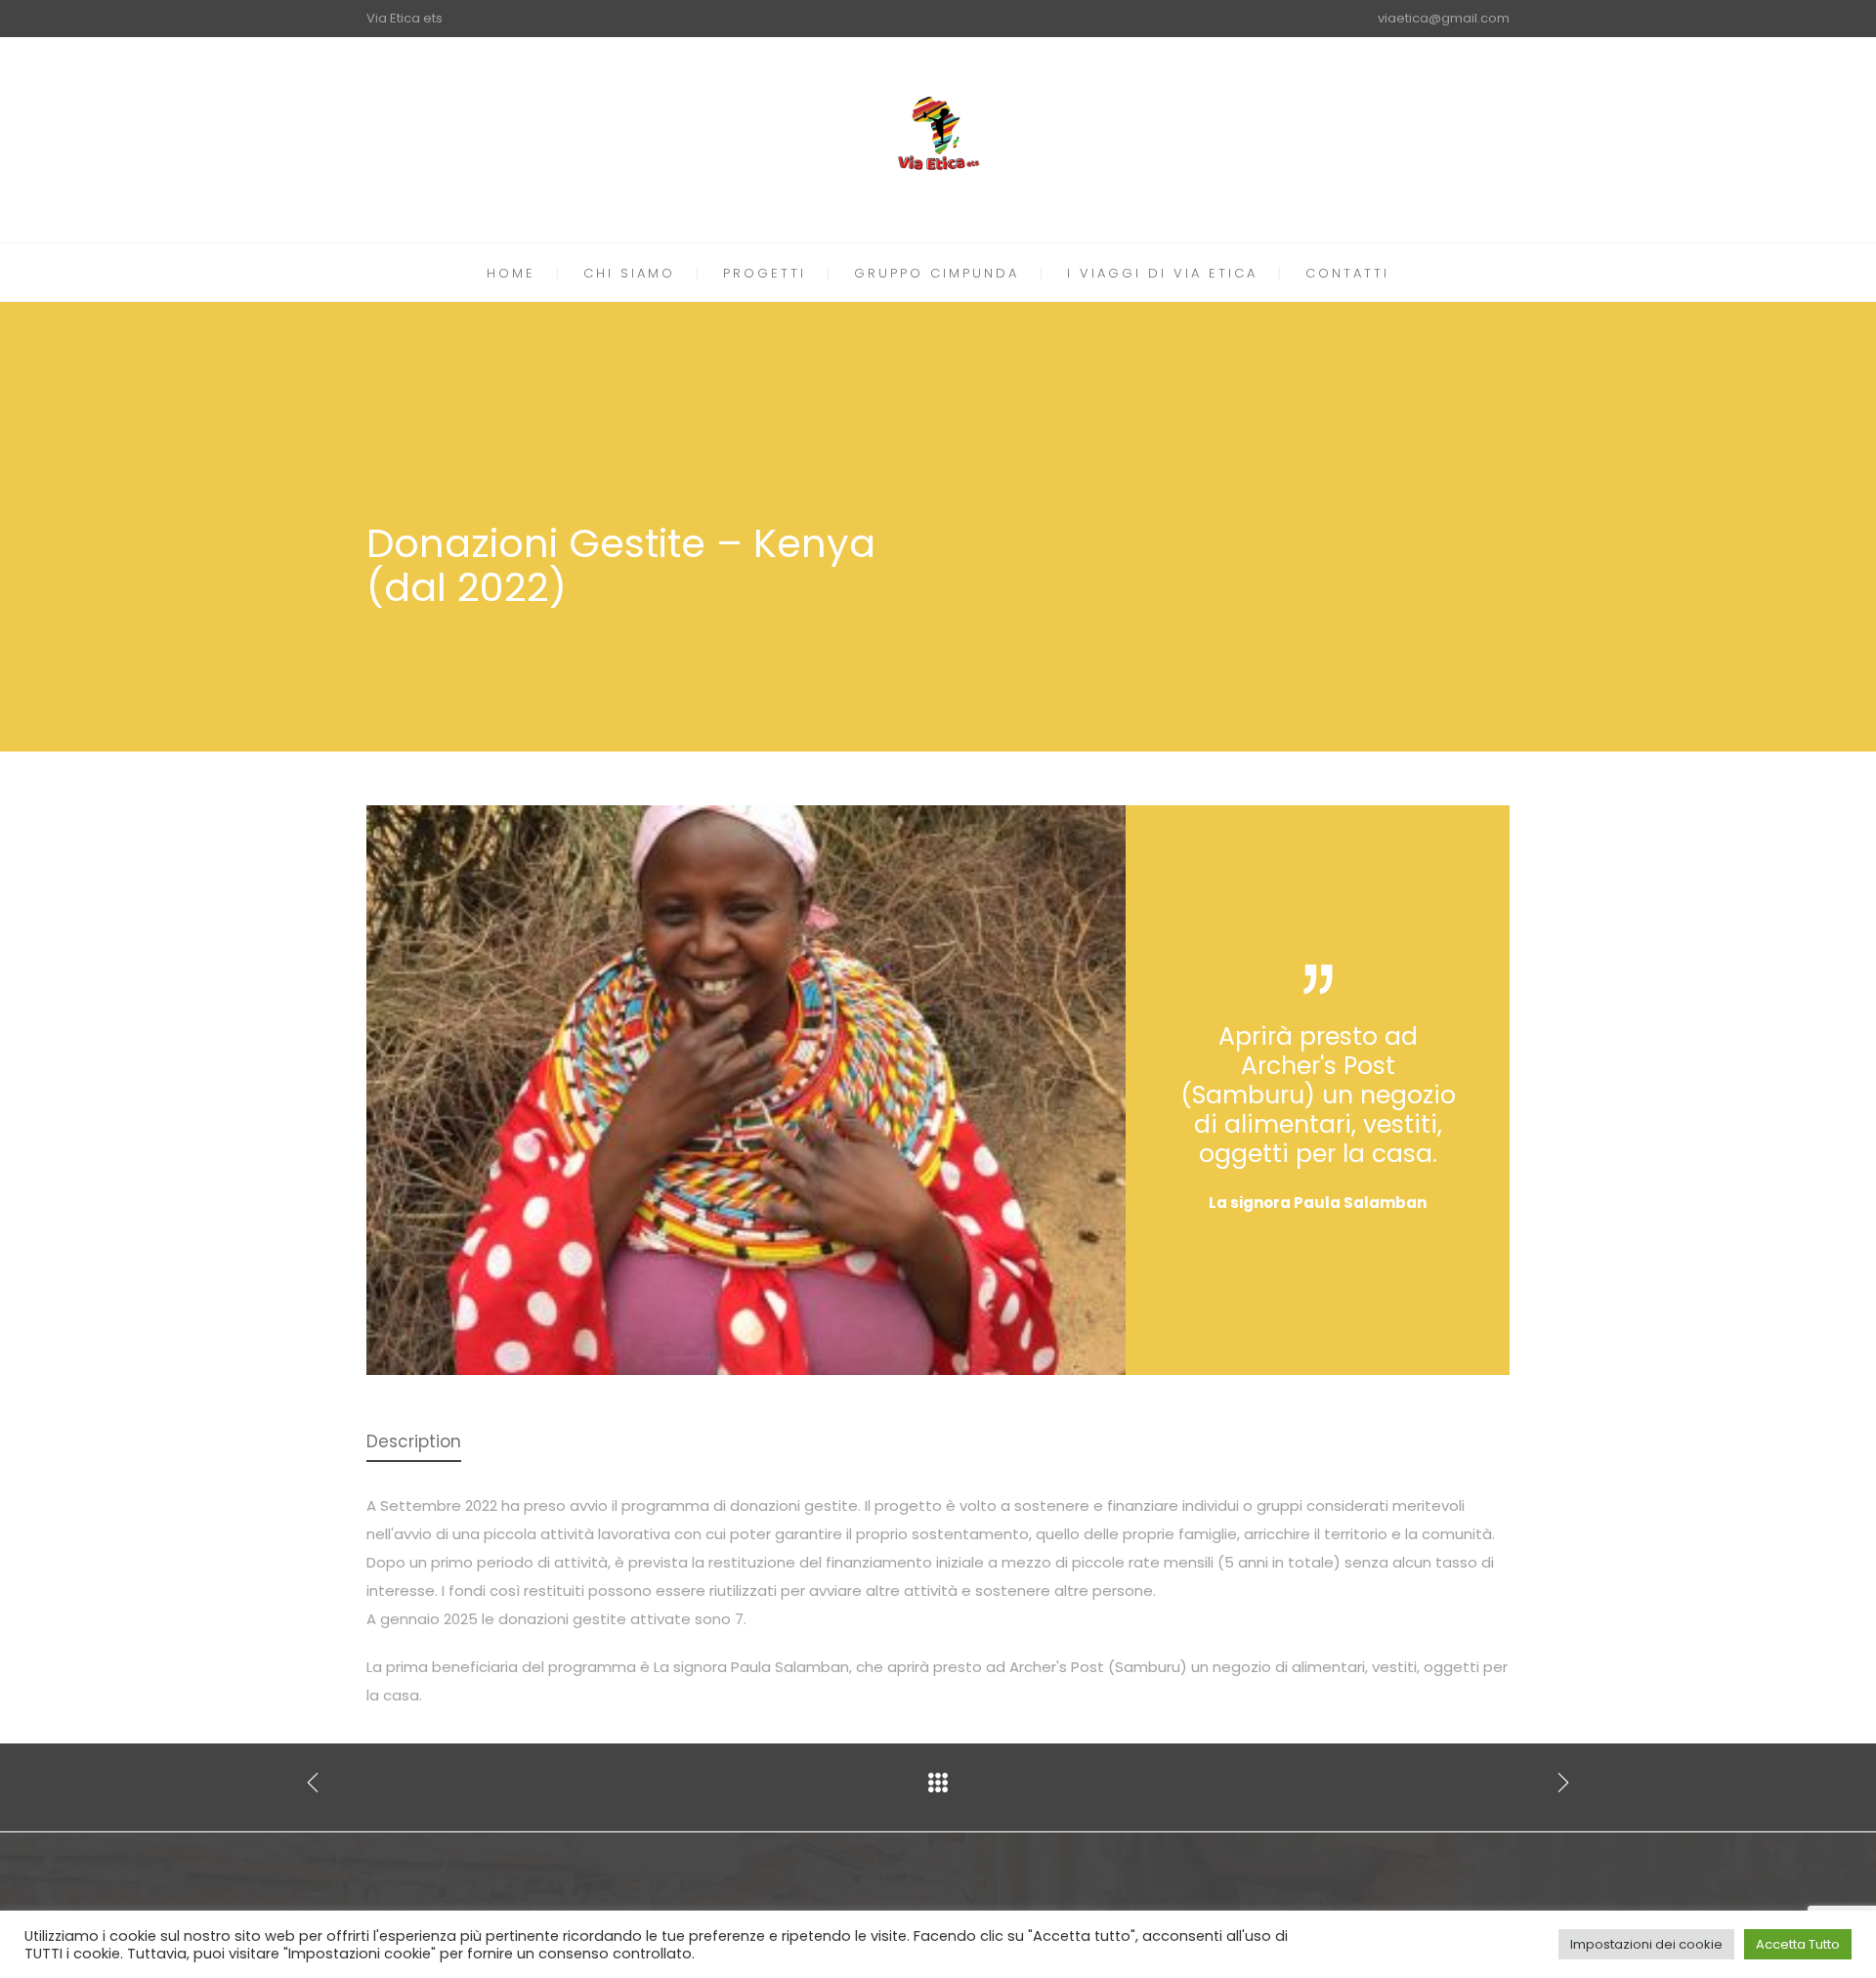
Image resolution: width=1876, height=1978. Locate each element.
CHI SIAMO (629, 273)
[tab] (414, 1443)
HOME (511, 273)
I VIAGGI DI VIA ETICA (1162, 273)
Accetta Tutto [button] (1798, 1944)
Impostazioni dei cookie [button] (1646, 1944)
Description (414, 1441)
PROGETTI (765, 273)
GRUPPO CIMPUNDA (937, 273)
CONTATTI (1347, 273)
